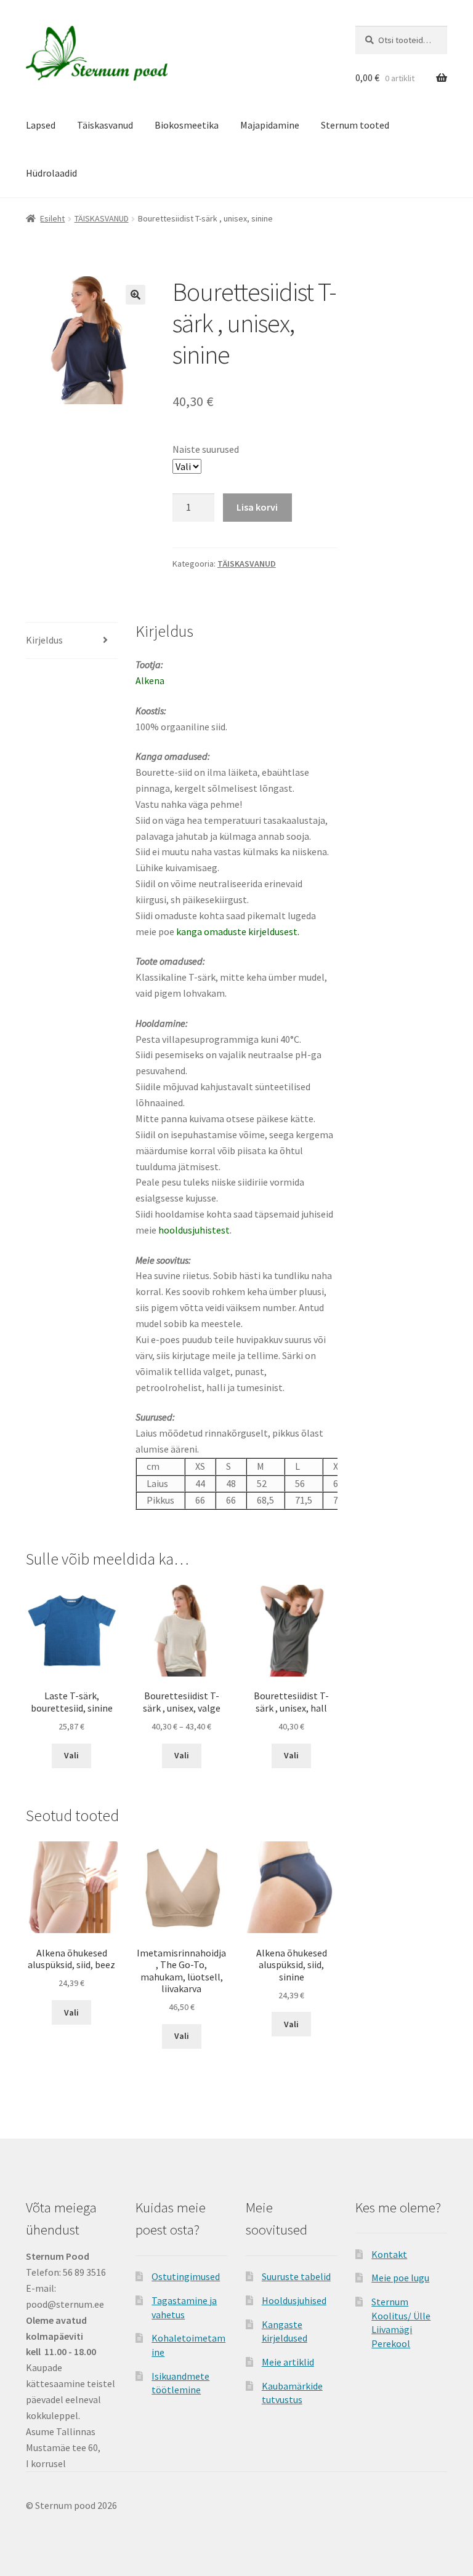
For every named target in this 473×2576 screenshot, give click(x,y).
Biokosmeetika (187, 125)
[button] (135, 295)
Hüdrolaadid (51, 173)
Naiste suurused (206, 449)
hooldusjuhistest (194, 1230)
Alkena (150, 680)
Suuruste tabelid (296, 2276)
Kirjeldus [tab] (44, 640)
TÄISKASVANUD (102, 218)
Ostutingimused (186, 2276)
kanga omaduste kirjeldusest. (238, 931)
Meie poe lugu (400, 2278)
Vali (71, 1755)
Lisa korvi (257, 507)
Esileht (52, 218)
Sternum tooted (355, 125)
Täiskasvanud (105, 125)
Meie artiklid (288, 2362)
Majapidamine (270, 125)
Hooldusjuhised (294, 2300)
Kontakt (389, 2254)
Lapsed (41, 125)
